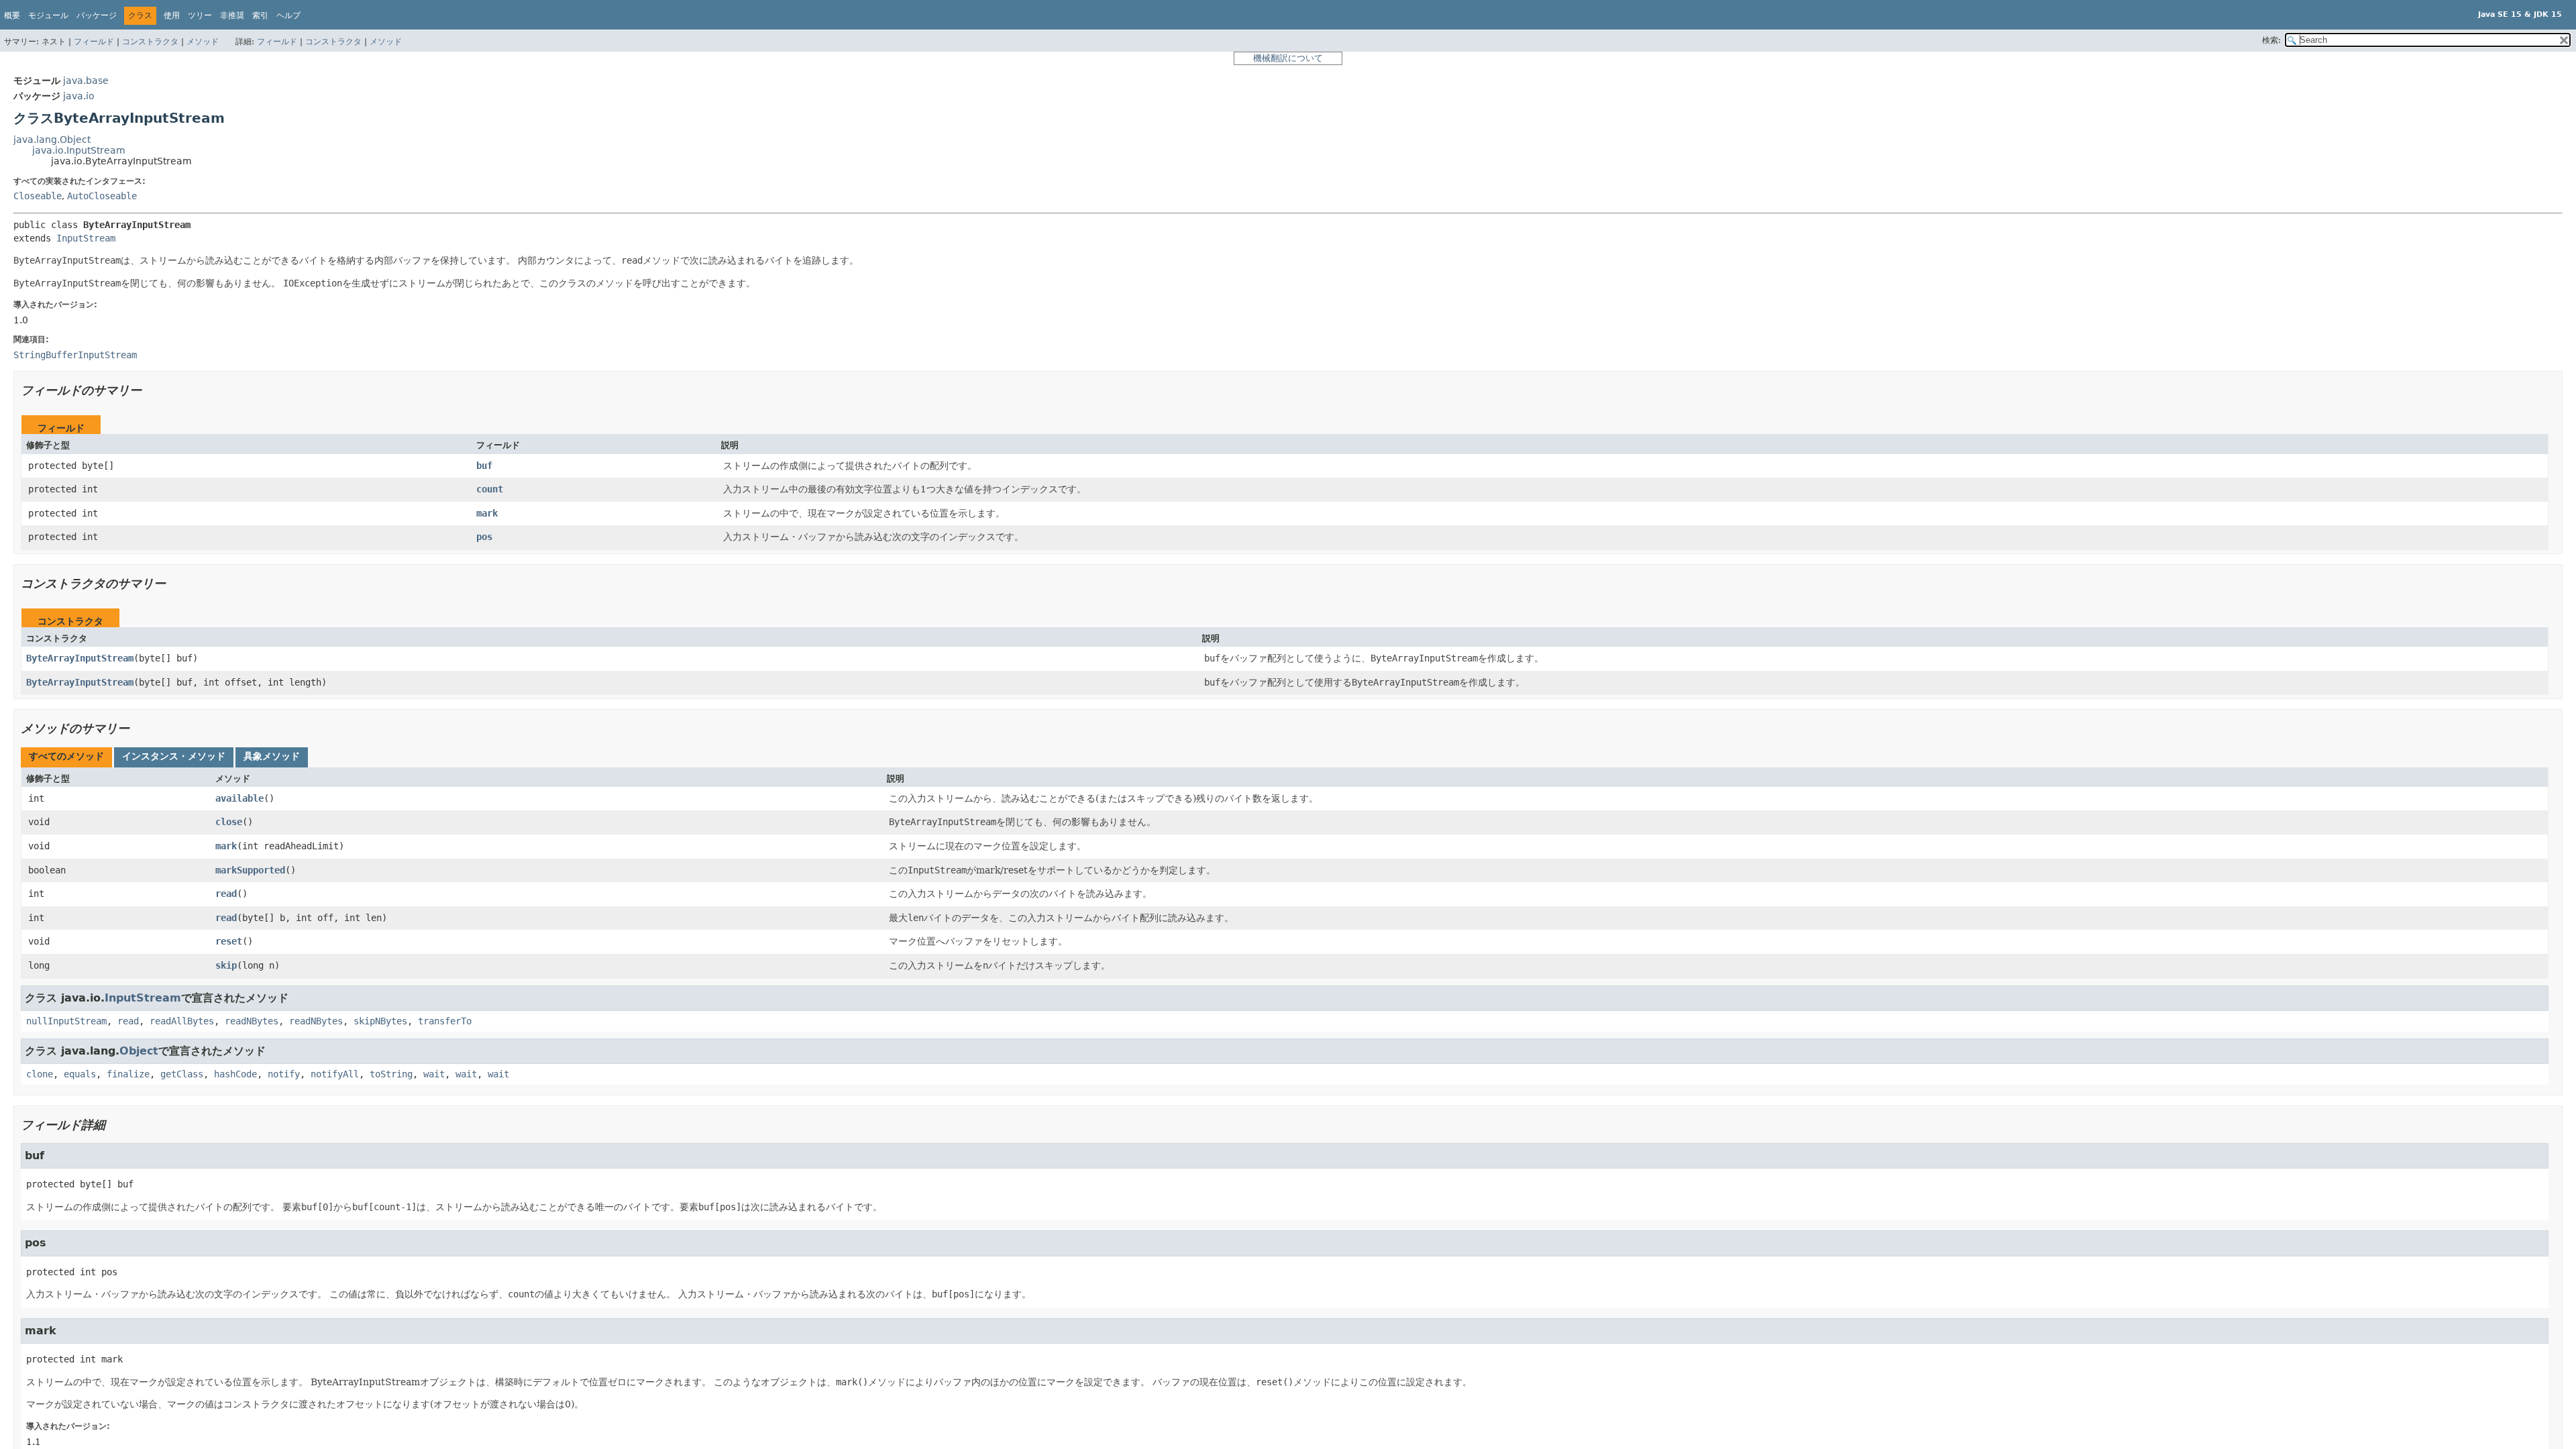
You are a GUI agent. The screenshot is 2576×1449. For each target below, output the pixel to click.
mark (487, 513)
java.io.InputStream (79, 150)
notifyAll (335, 1074)
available (239, 798)
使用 (172, 15)
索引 (260, 15)
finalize (128, 1074)
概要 (12, 15)
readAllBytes (182, 1021)
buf (484, 466)
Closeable (38, 196)
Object (139, 1051)
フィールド (94, 42)
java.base (86, 80)
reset (229, 941)
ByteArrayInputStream (80, 658)
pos (484, 537)
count (490, 489)
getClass (182, 1074)
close (229, 822)
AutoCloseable (102, 196)
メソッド (203, 42)
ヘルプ (288, 15)
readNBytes (252, 1021)
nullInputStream (66, 1021)
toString (391, 1074)
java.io (79, 96)
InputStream (86, 238)
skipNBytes (380, 1021)
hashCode (235, 1074)
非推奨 (232, 15)
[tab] (66, 757)
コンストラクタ (150, 42)
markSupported (250, 870)
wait (434, 1074)
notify (284, 1074)
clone (40, 1074)
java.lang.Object (52, 140)
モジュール (48, 15)
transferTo (445, 1021)
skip (226, 965)
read (226, 894)
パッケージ (97, 15)
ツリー (200, 15)
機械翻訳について (1288, 58)
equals (80, 1074)
